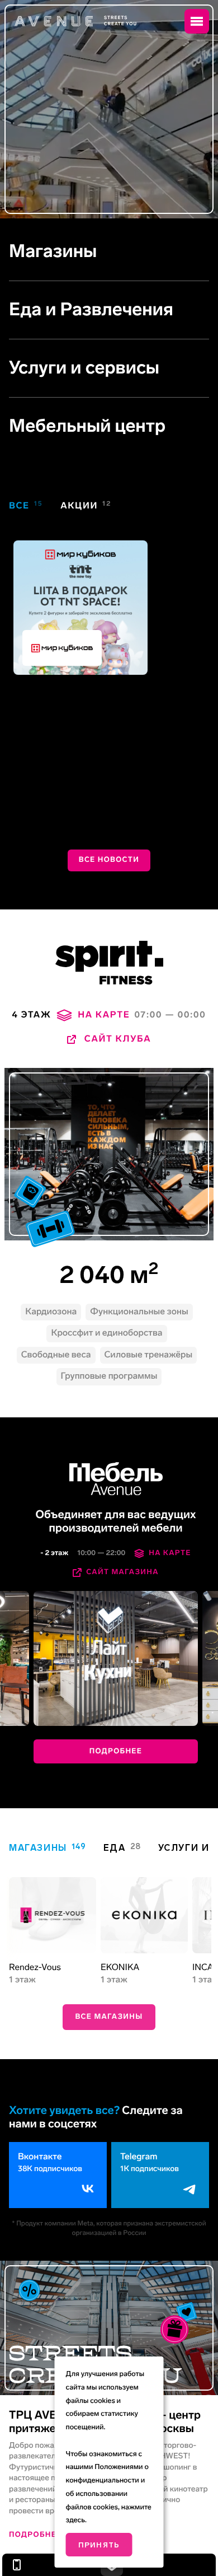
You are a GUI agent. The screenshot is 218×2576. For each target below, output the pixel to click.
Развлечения (116, 310)
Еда (25, 310)
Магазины (53, 251)
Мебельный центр (87, 426)
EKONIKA (120, 1968)
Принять (99, 2545)
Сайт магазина (122, 1572)
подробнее (116, 1751)
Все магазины (109, 2017)
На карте (170, 1553)
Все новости (109, 860)
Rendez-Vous (35, 1968)
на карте (104, 1015)
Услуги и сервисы (84, 368)
